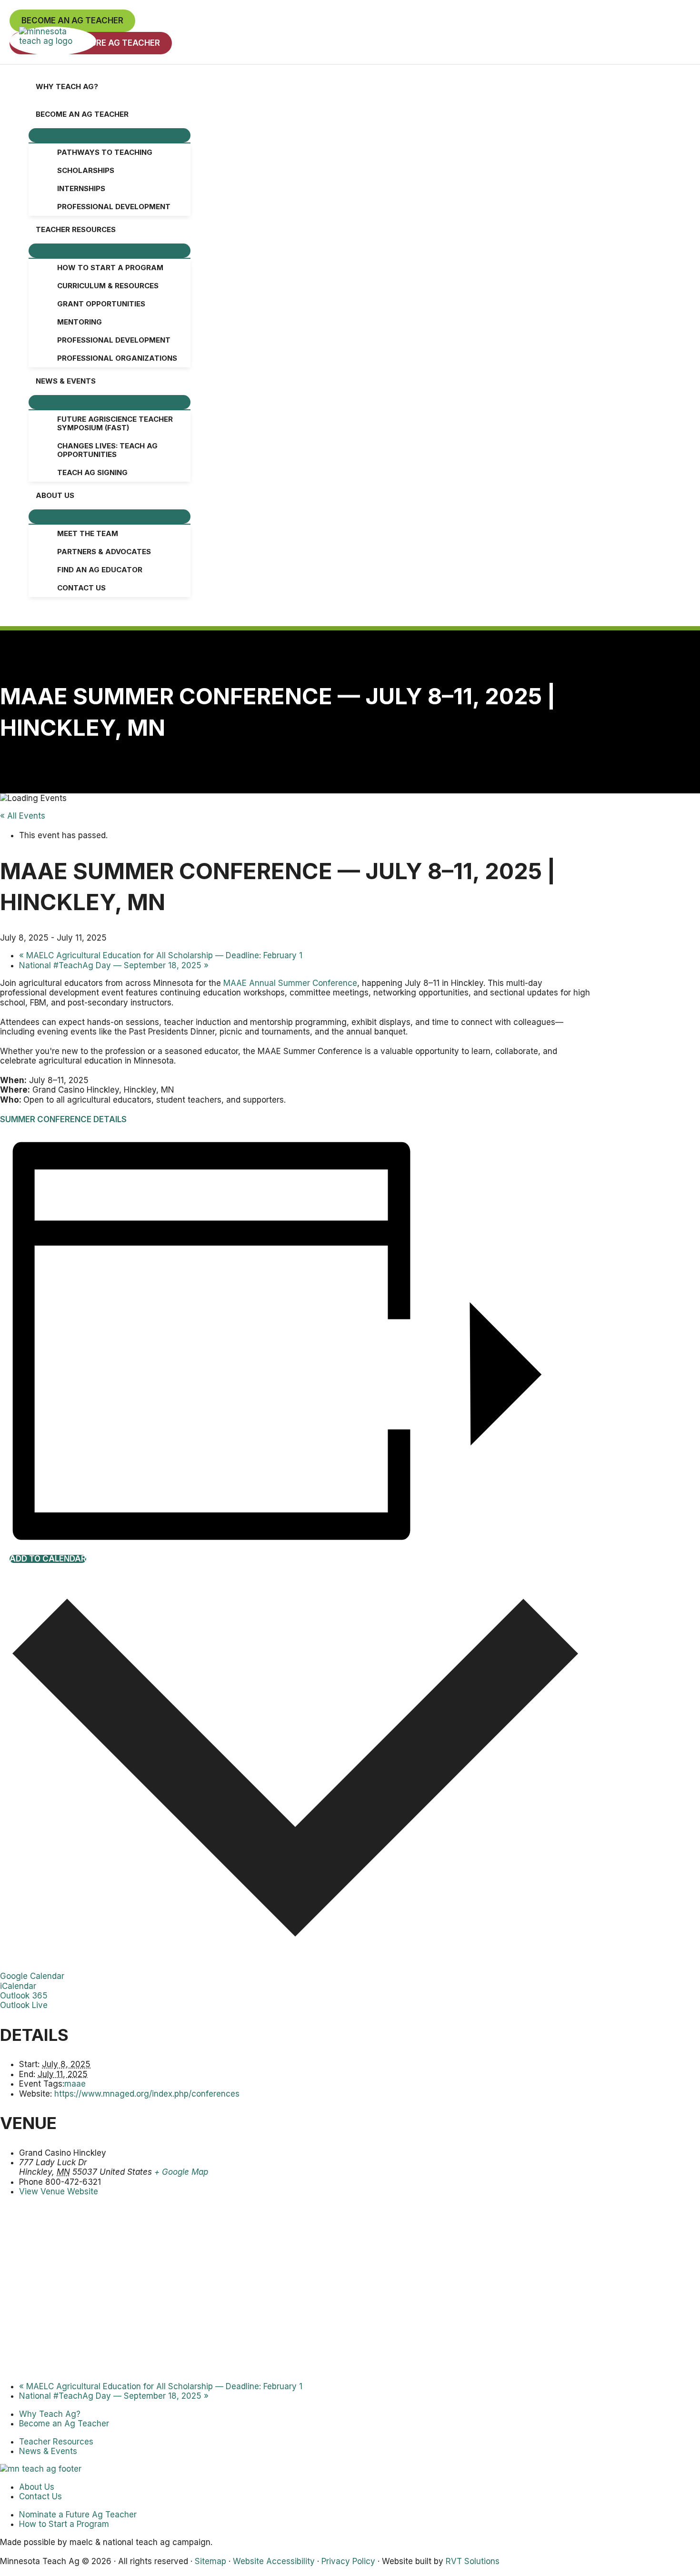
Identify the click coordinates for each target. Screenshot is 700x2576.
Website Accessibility (274, 2561)
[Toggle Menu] (110, 135)
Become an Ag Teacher (64, 2424)
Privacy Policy (348, 2561)
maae (75, 2084)
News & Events (48, 2451)
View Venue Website (59, 2191)
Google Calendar (32, 1976)
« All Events (23, 816)
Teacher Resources (56, 2442)
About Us (37, 2487)
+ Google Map (181, 2172)
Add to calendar (48, 1559)
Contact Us (40, 2496)
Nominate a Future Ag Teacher (78, 2515)
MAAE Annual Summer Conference (290, 983)
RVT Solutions (473, 2561)
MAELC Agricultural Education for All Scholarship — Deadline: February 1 (161, 955)
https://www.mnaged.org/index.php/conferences (147, 2094)
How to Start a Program (64, 2524)
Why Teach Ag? (50, 2414)
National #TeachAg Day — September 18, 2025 (114, 965)
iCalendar (18, 1986)
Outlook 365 (24, 1996)
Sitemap (210, 2561)
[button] (72, 21)
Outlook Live (24, 2005)
